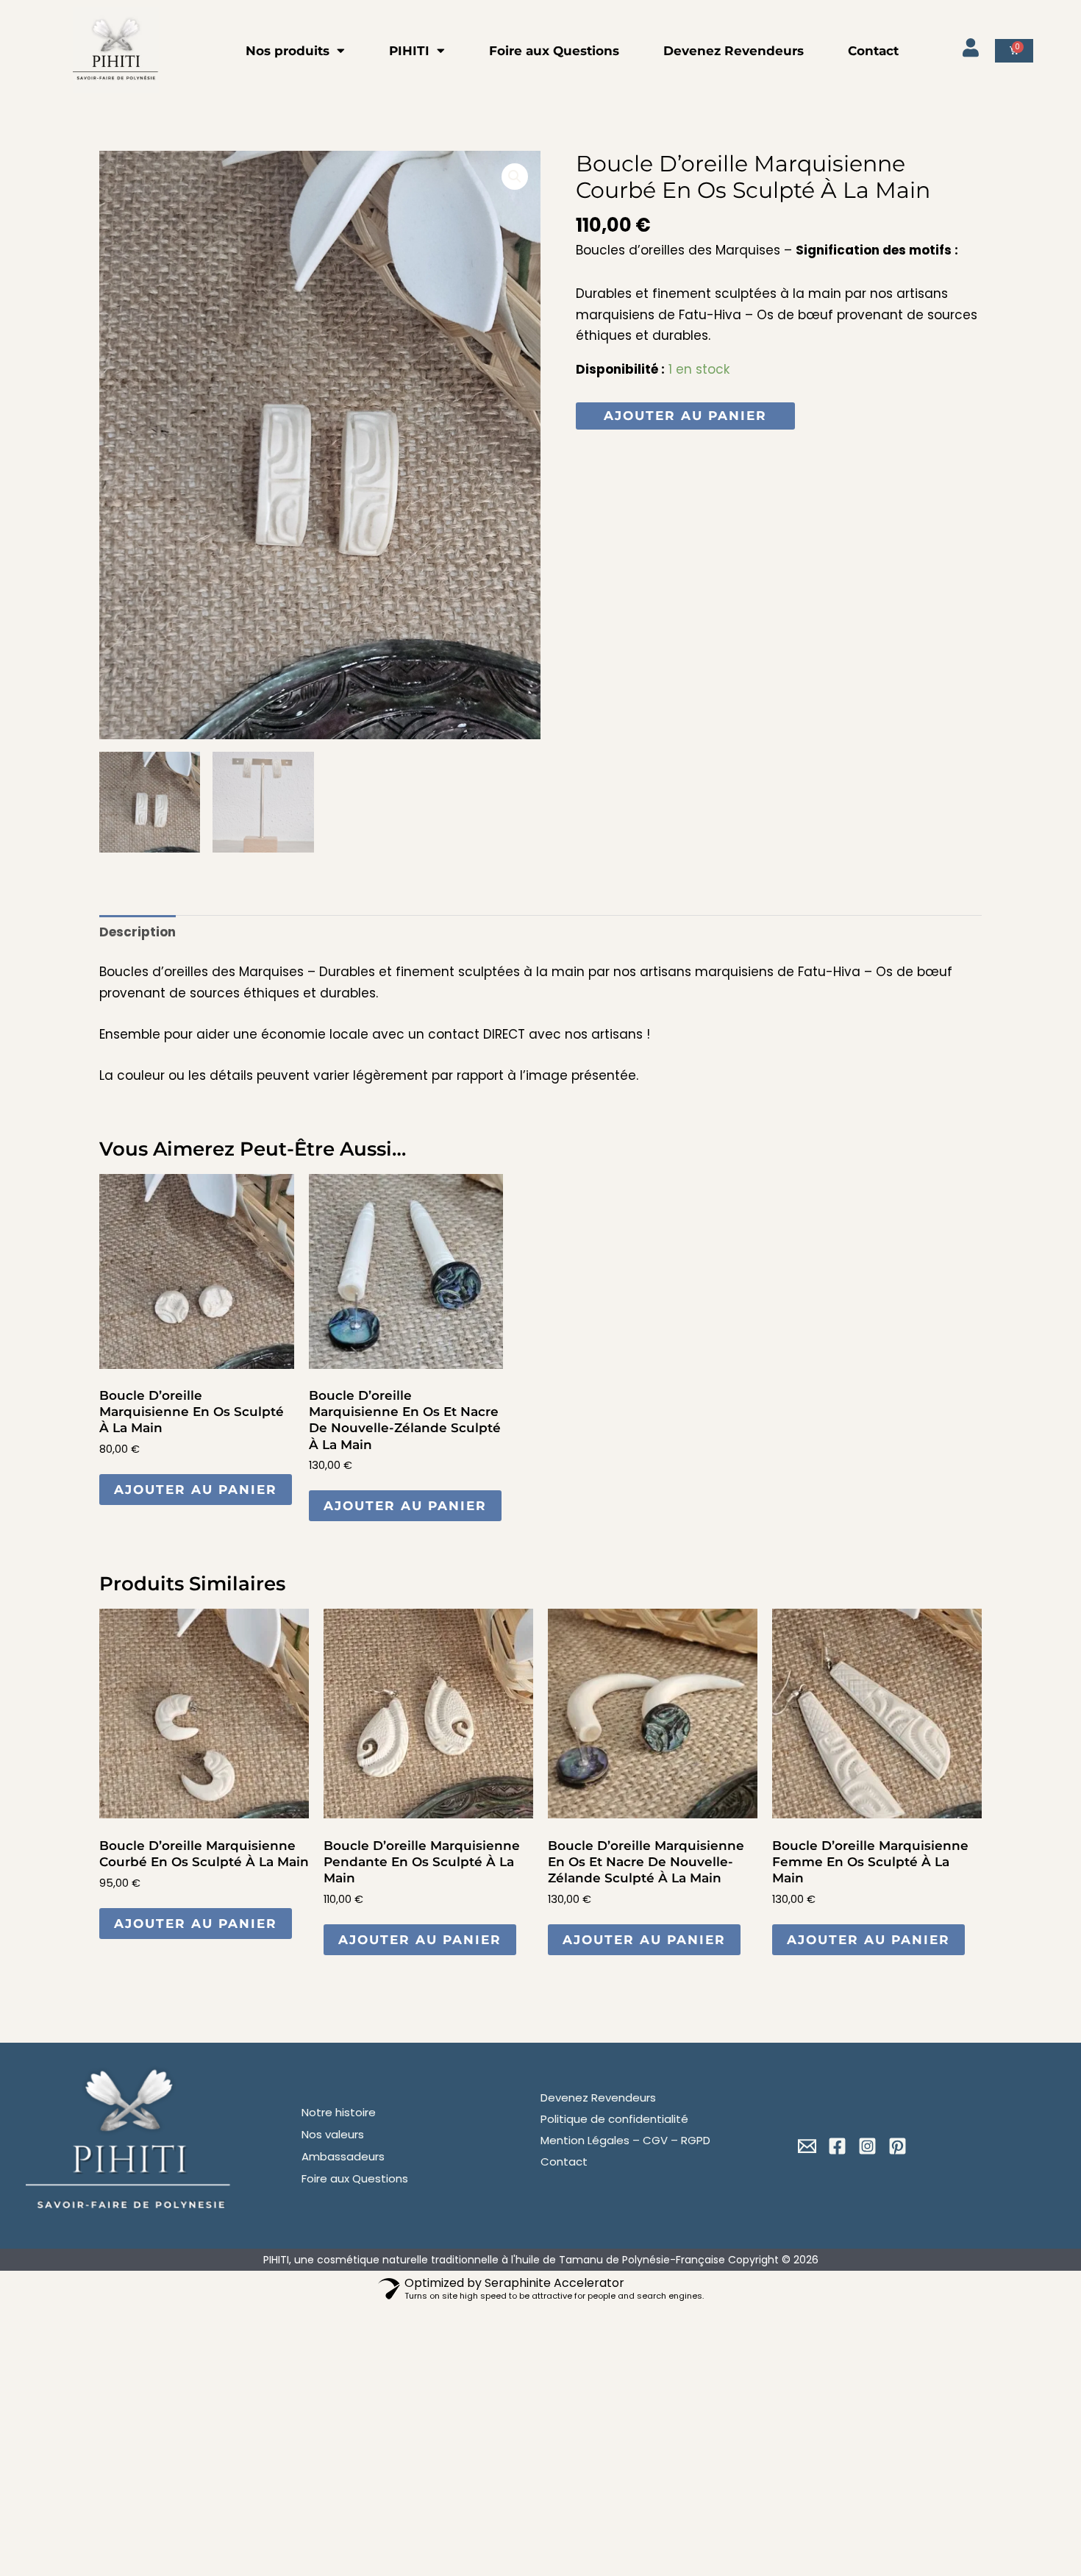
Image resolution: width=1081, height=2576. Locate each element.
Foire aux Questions (554, 51)
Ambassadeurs (343, 2156)
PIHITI (409, 51)
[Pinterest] (898, 2146)
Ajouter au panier (685, 416)
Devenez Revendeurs (734, 51)
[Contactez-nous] (807, 2146)
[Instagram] (867, 2146)
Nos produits (288, 51)
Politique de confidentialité (614, 2119)
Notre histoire (339, 2112)
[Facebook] (837, 2146)
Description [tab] (138, 932)
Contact (873, 51)
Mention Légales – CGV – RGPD (625, 2140)
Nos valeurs (333, 2134)
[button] (515, 177)
